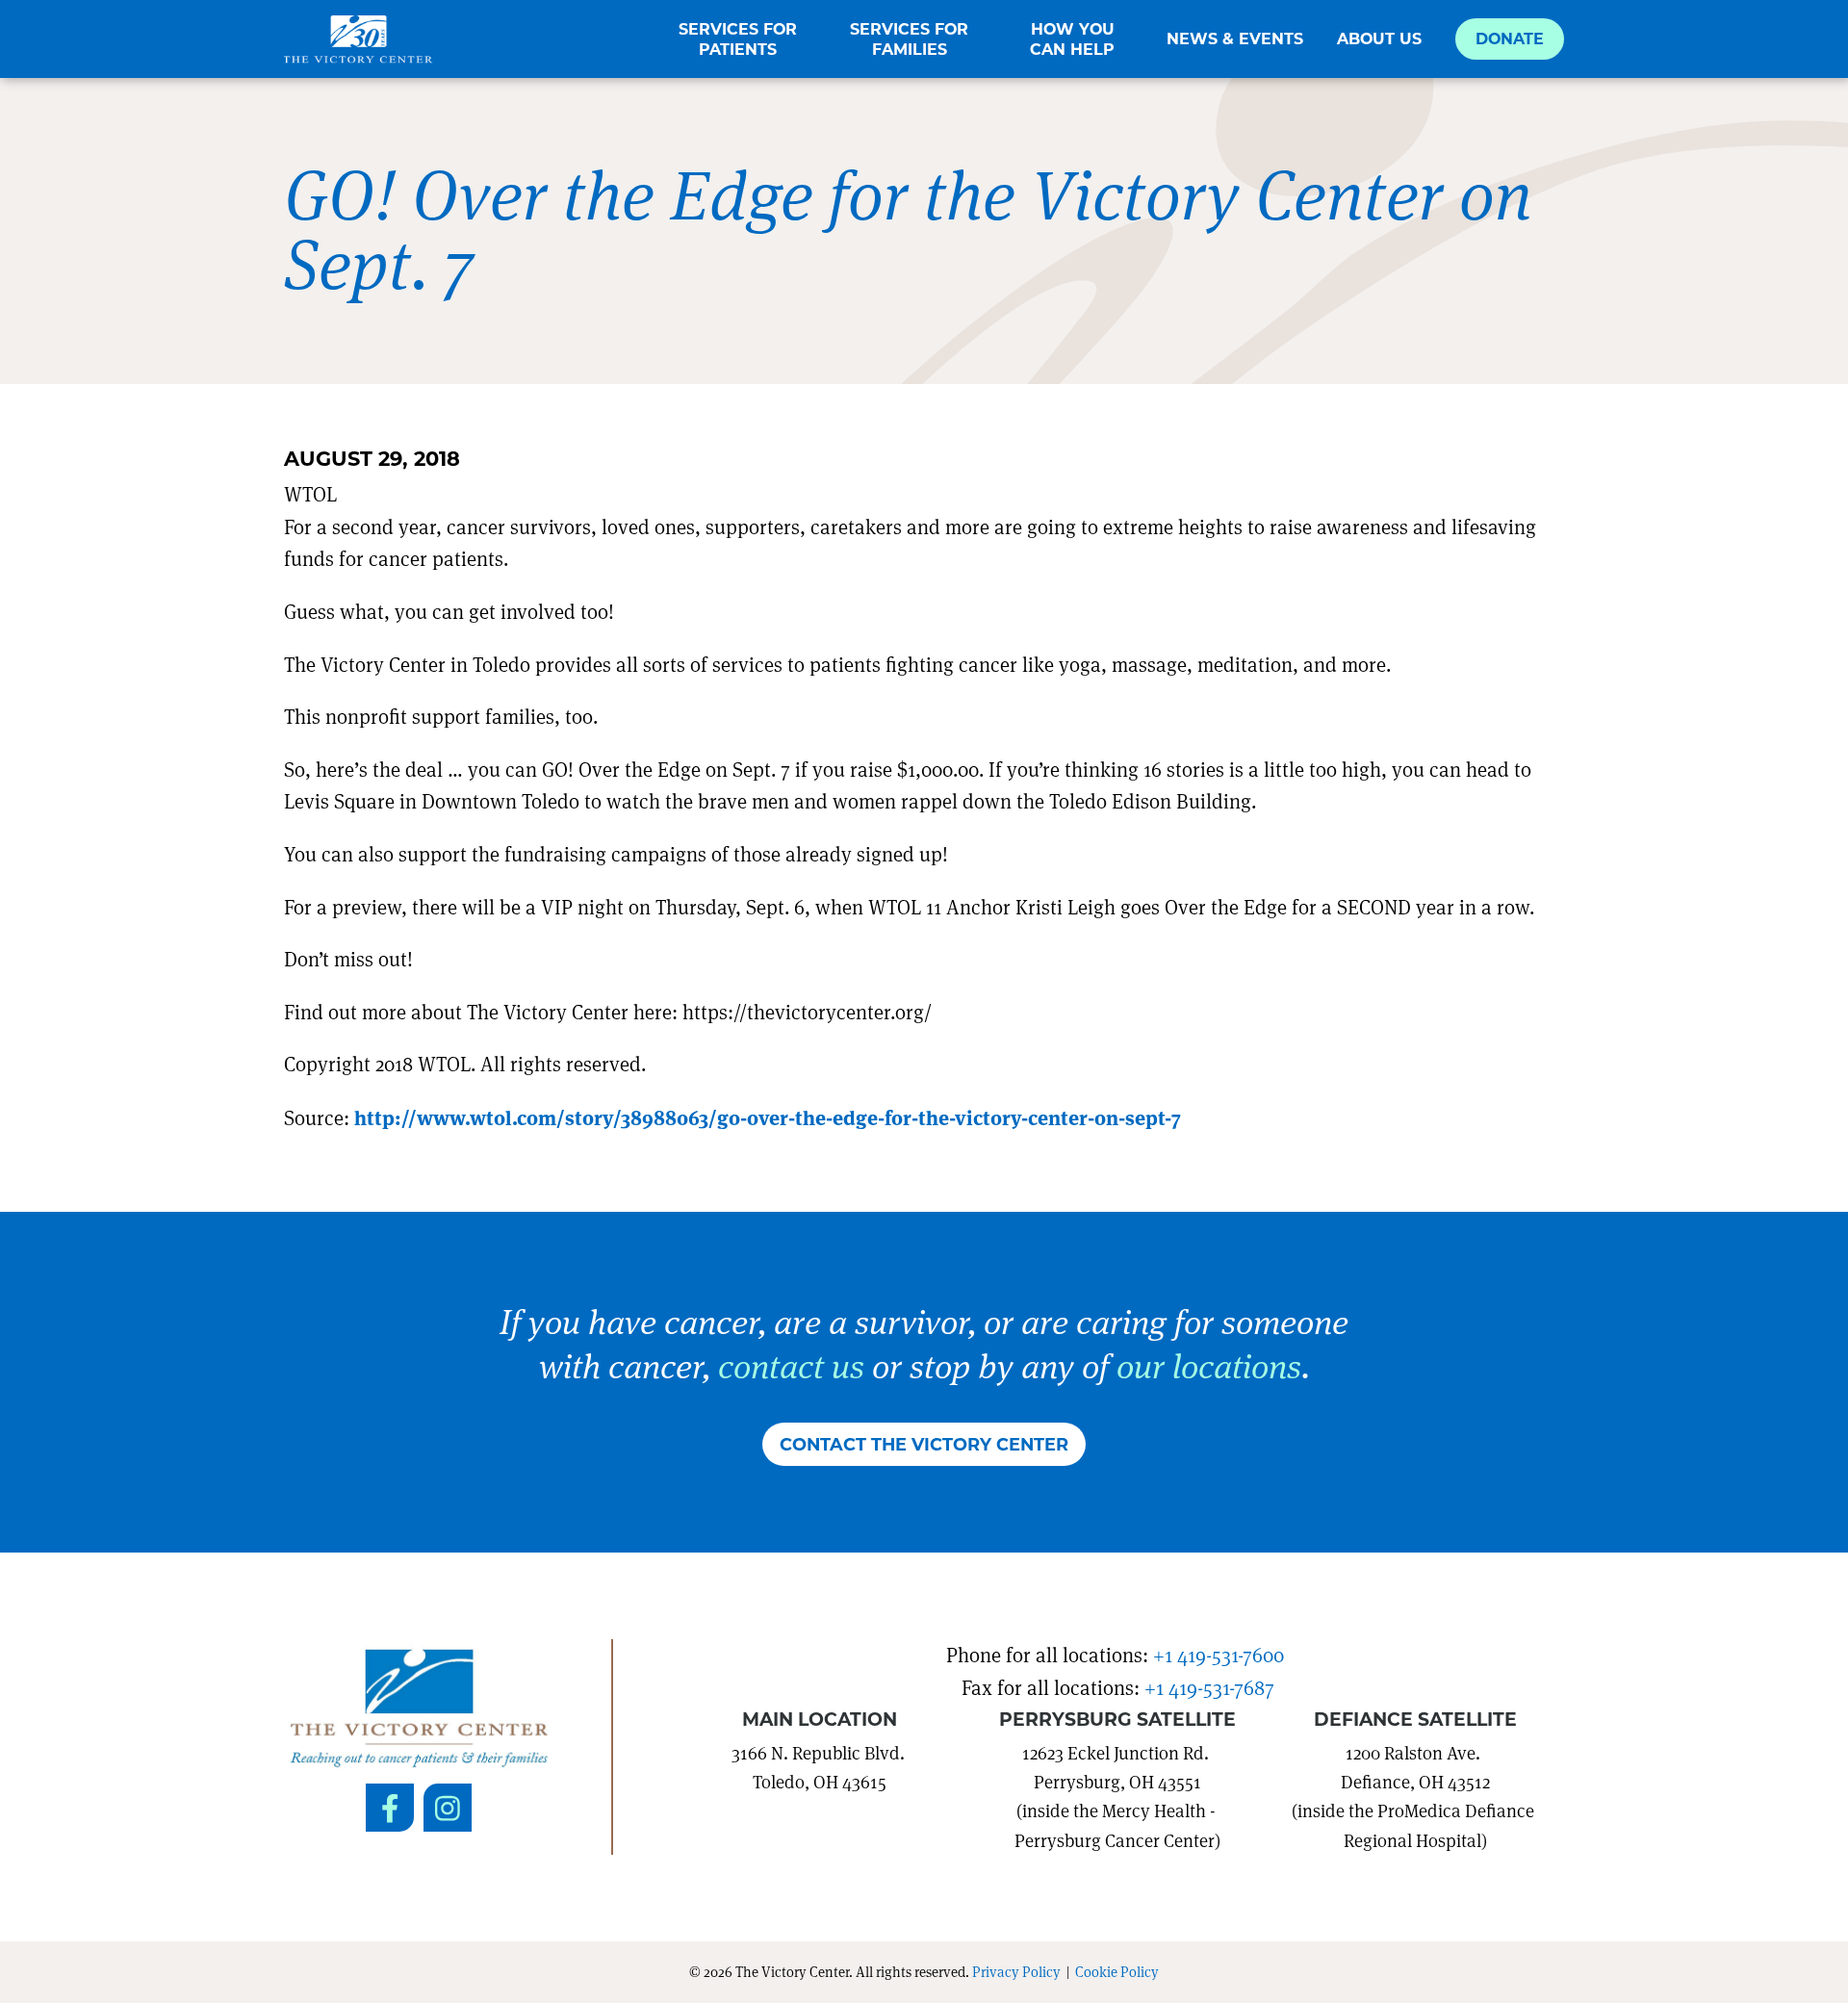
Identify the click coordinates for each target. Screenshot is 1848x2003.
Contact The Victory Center (924, 1444)
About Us (1379, 39)
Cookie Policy (1117, 1971)
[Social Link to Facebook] (390, 1808)
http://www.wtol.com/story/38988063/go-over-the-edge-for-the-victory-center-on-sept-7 (768, 1117)
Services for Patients (738, 39)
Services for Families (909, 39)
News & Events (1235, 39)
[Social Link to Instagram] (448, 1808)
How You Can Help (1072, 39)
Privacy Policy (1016, 1971)
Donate (1510, 38)
